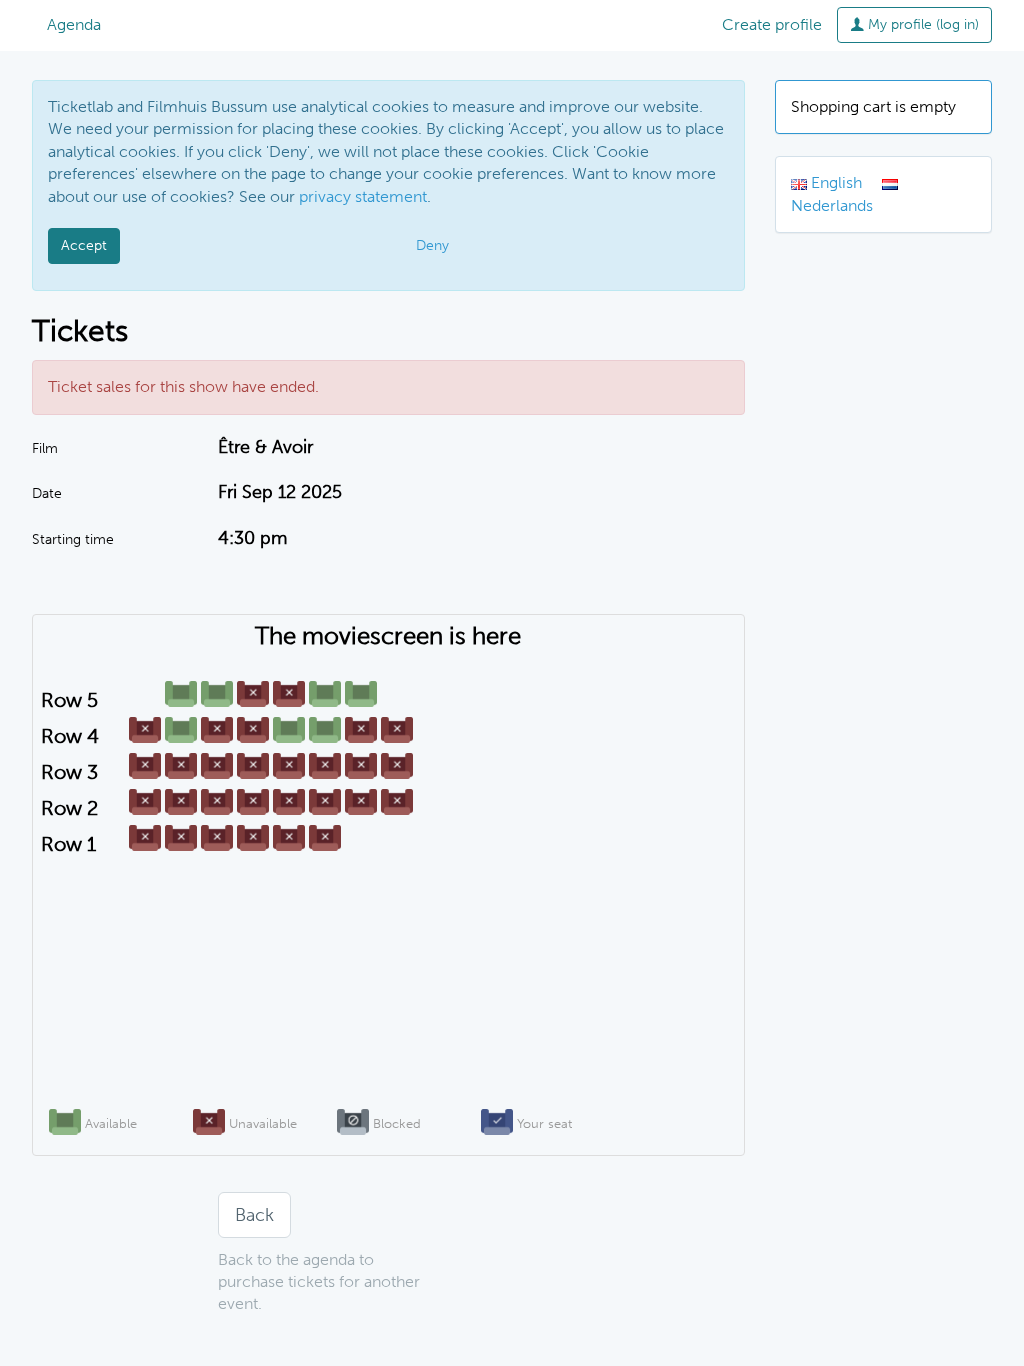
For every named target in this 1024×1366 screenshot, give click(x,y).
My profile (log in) (921, 24)
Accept (84, 245)
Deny (432, 245)
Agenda (74, 24)
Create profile (772, 24)
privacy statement (363, 196)
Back (254, 1215)
